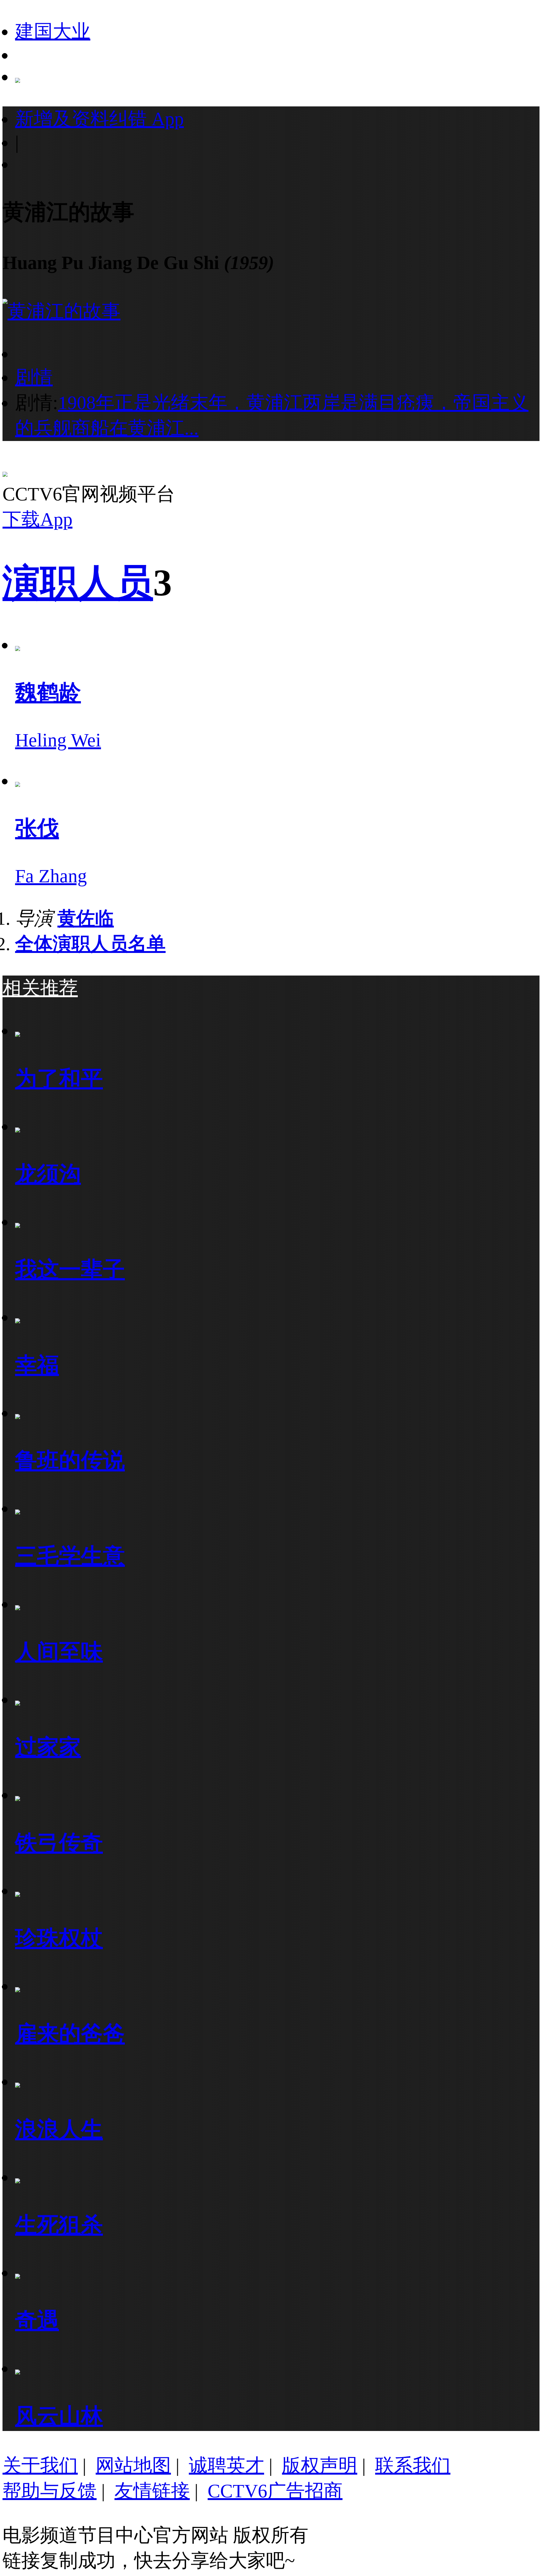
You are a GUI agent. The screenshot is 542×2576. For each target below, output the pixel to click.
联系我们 (413, 2466)
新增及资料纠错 (99, 119)
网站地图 (133, 2466)
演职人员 (78, 583)
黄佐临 (86, 918)
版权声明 (320, 2466)
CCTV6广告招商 (275, 2491)
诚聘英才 (226, 2466)
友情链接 (152, 2491)
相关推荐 (40, 988)
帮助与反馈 (50, 2491)
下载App (37, 519)
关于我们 (40, 2466)
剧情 (34, 377)
